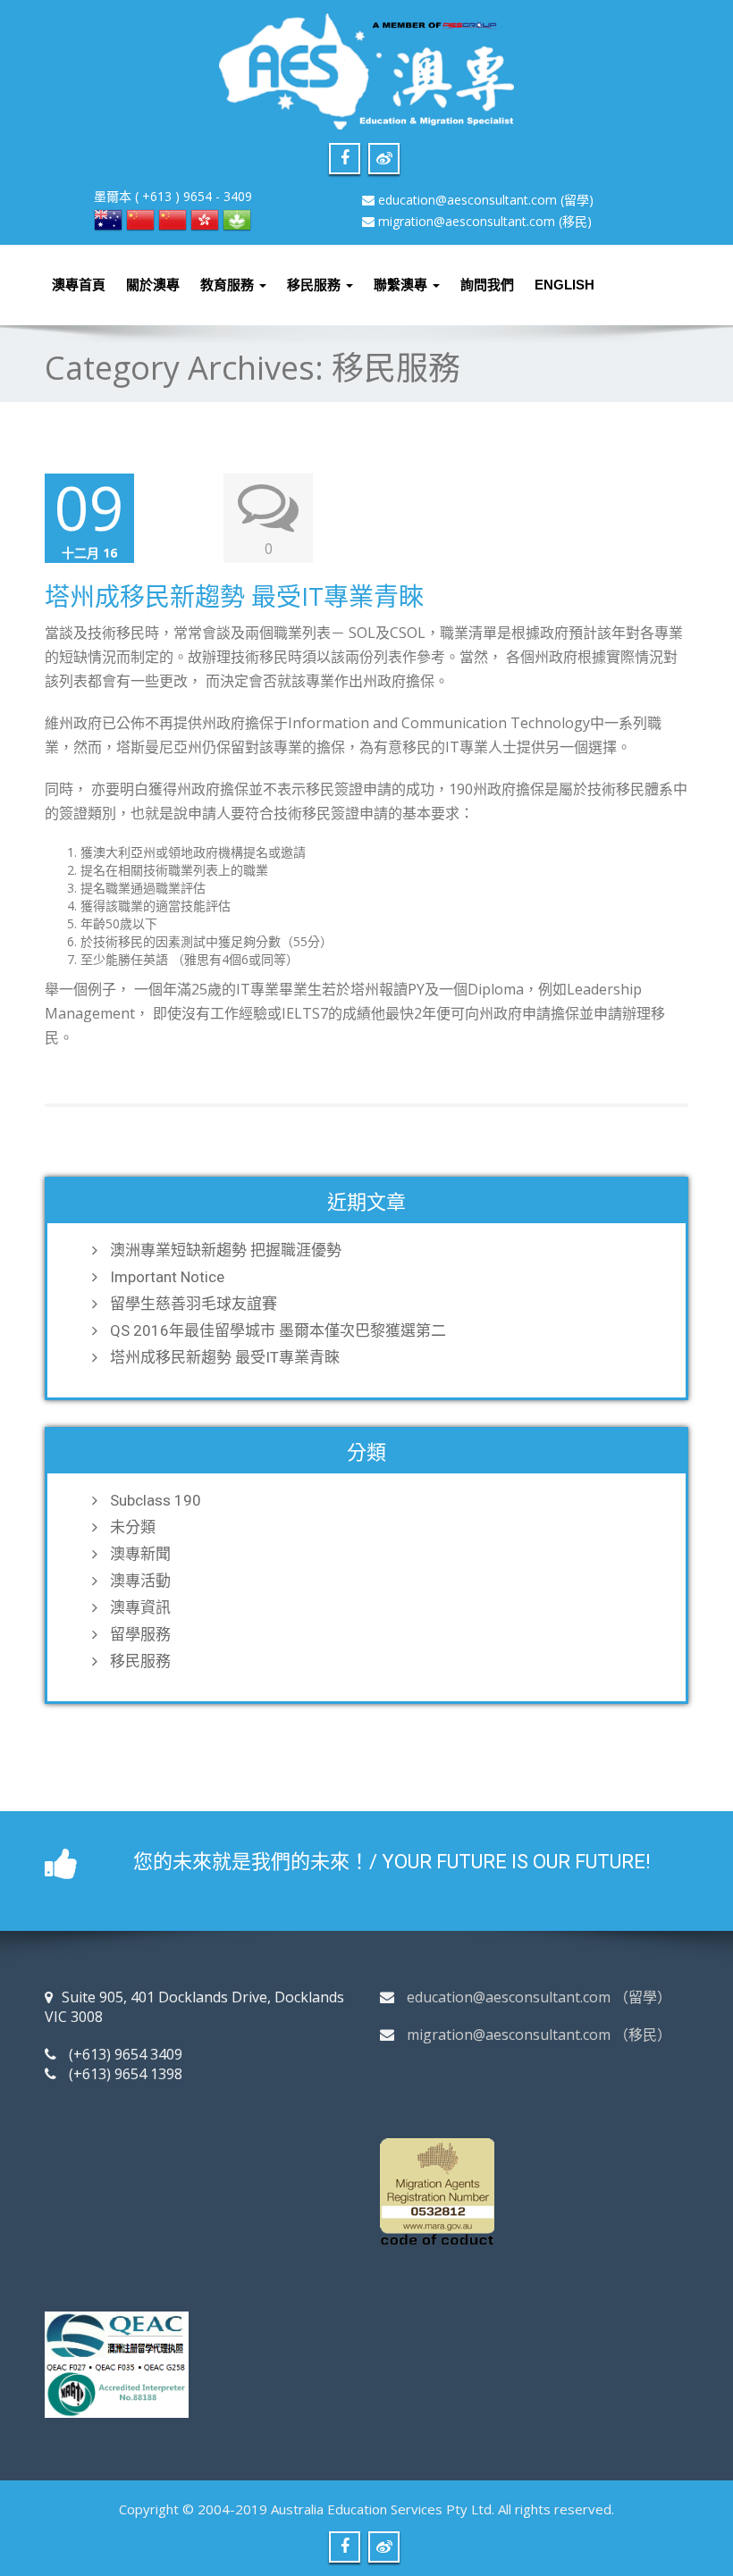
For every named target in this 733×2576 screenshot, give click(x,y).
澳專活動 (140, 1581)
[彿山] (140, 218)
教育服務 (229, 285)
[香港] (205, 218)
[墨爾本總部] (108, 218)
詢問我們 (487, 285)
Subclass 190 (156, 1500)
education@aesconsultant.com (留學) (486, 200)
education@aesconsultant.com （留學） (539, 1997)
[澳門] (237, 218)
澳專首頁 (79, 285)
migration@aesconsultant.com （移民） (539, 2035)
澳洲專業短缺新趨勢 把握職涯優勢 (226, 1250)
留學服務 (140, 1634)
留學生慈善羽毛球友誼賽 (194, 1304)
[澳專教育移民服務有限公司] (366, 66)
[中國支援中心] (173, 218)
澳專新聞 (140, 1554)
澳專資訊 (140, 1607)
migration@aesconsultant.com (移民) (485, 221)
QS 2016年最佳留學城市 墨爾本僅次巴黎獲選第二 (278, 1330)
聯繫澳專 (402, 285)
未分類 (133, 1527)
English (564, 285)
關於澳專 (153, 285)
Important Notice (167, 1277)
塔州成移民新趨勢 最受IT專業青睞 (234, 596)
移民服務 (316, 285)
